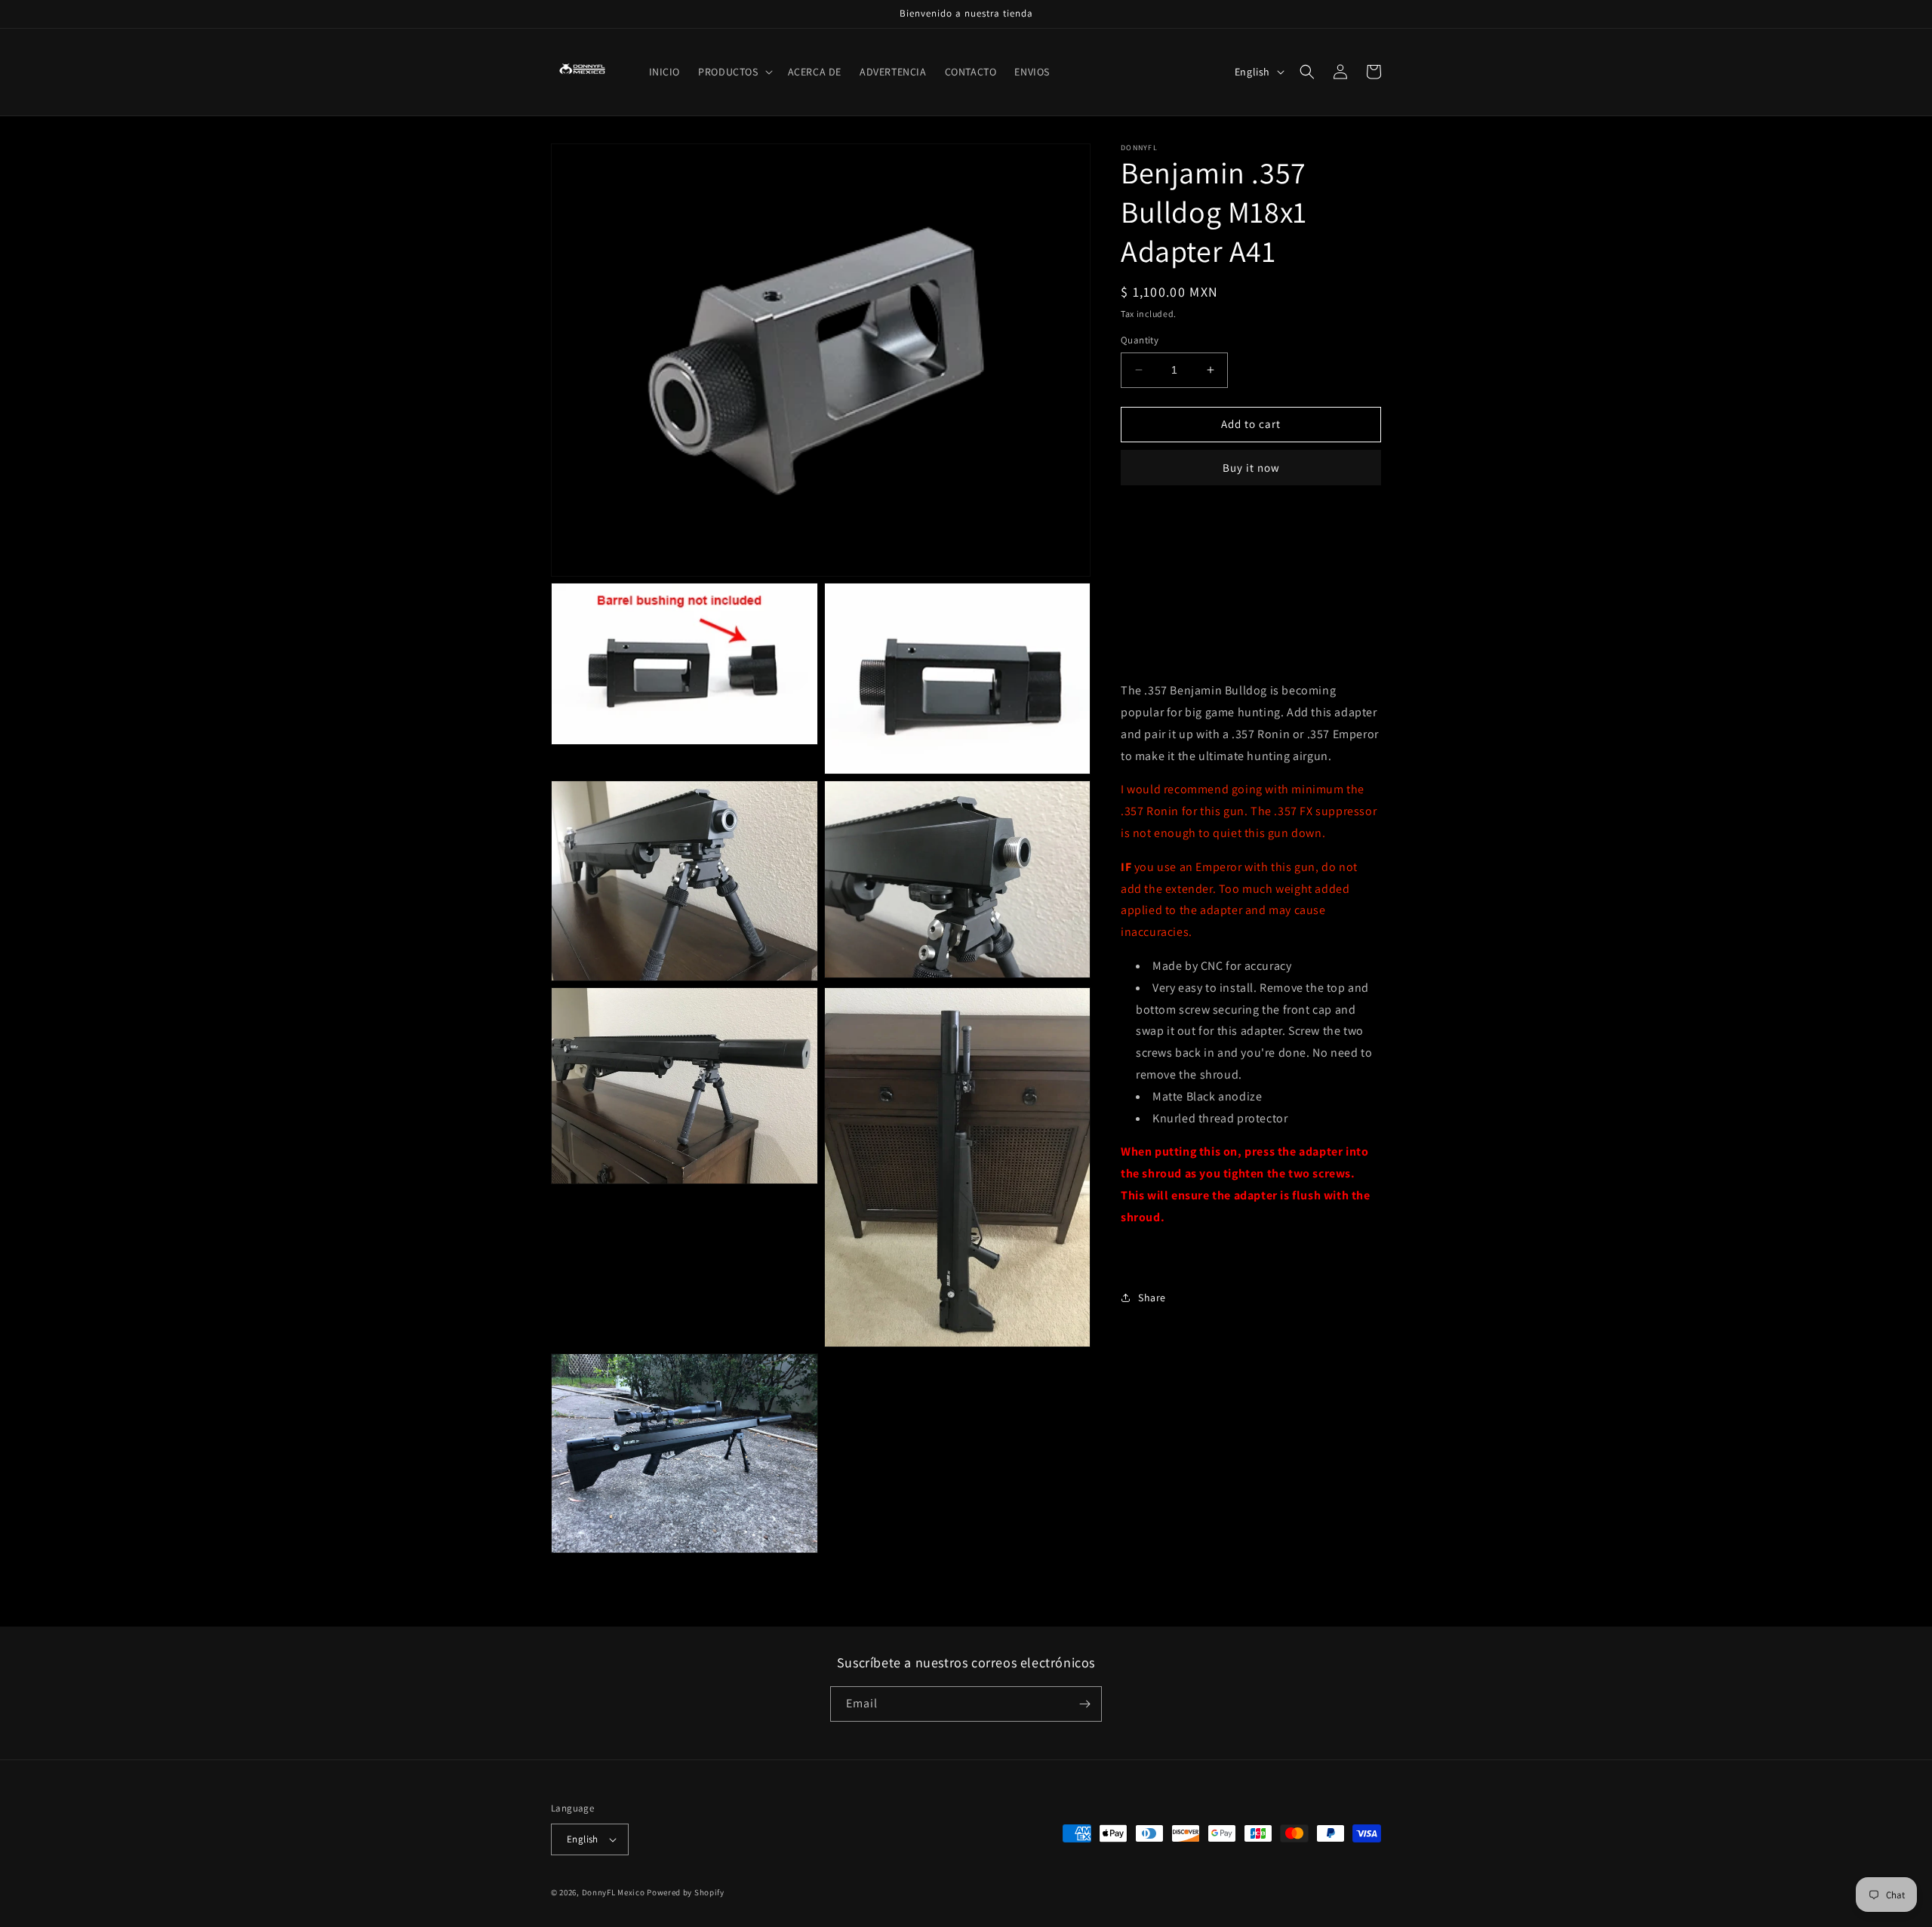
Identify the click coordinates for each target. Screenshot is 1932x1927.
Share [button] (1152, 1297)
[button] (734, 72)
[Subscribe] (1084, 1704)
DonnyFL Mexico (614, 1892)
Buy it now (1251, 468)
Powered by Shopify (686, 1892)
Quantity (1140, 340)
